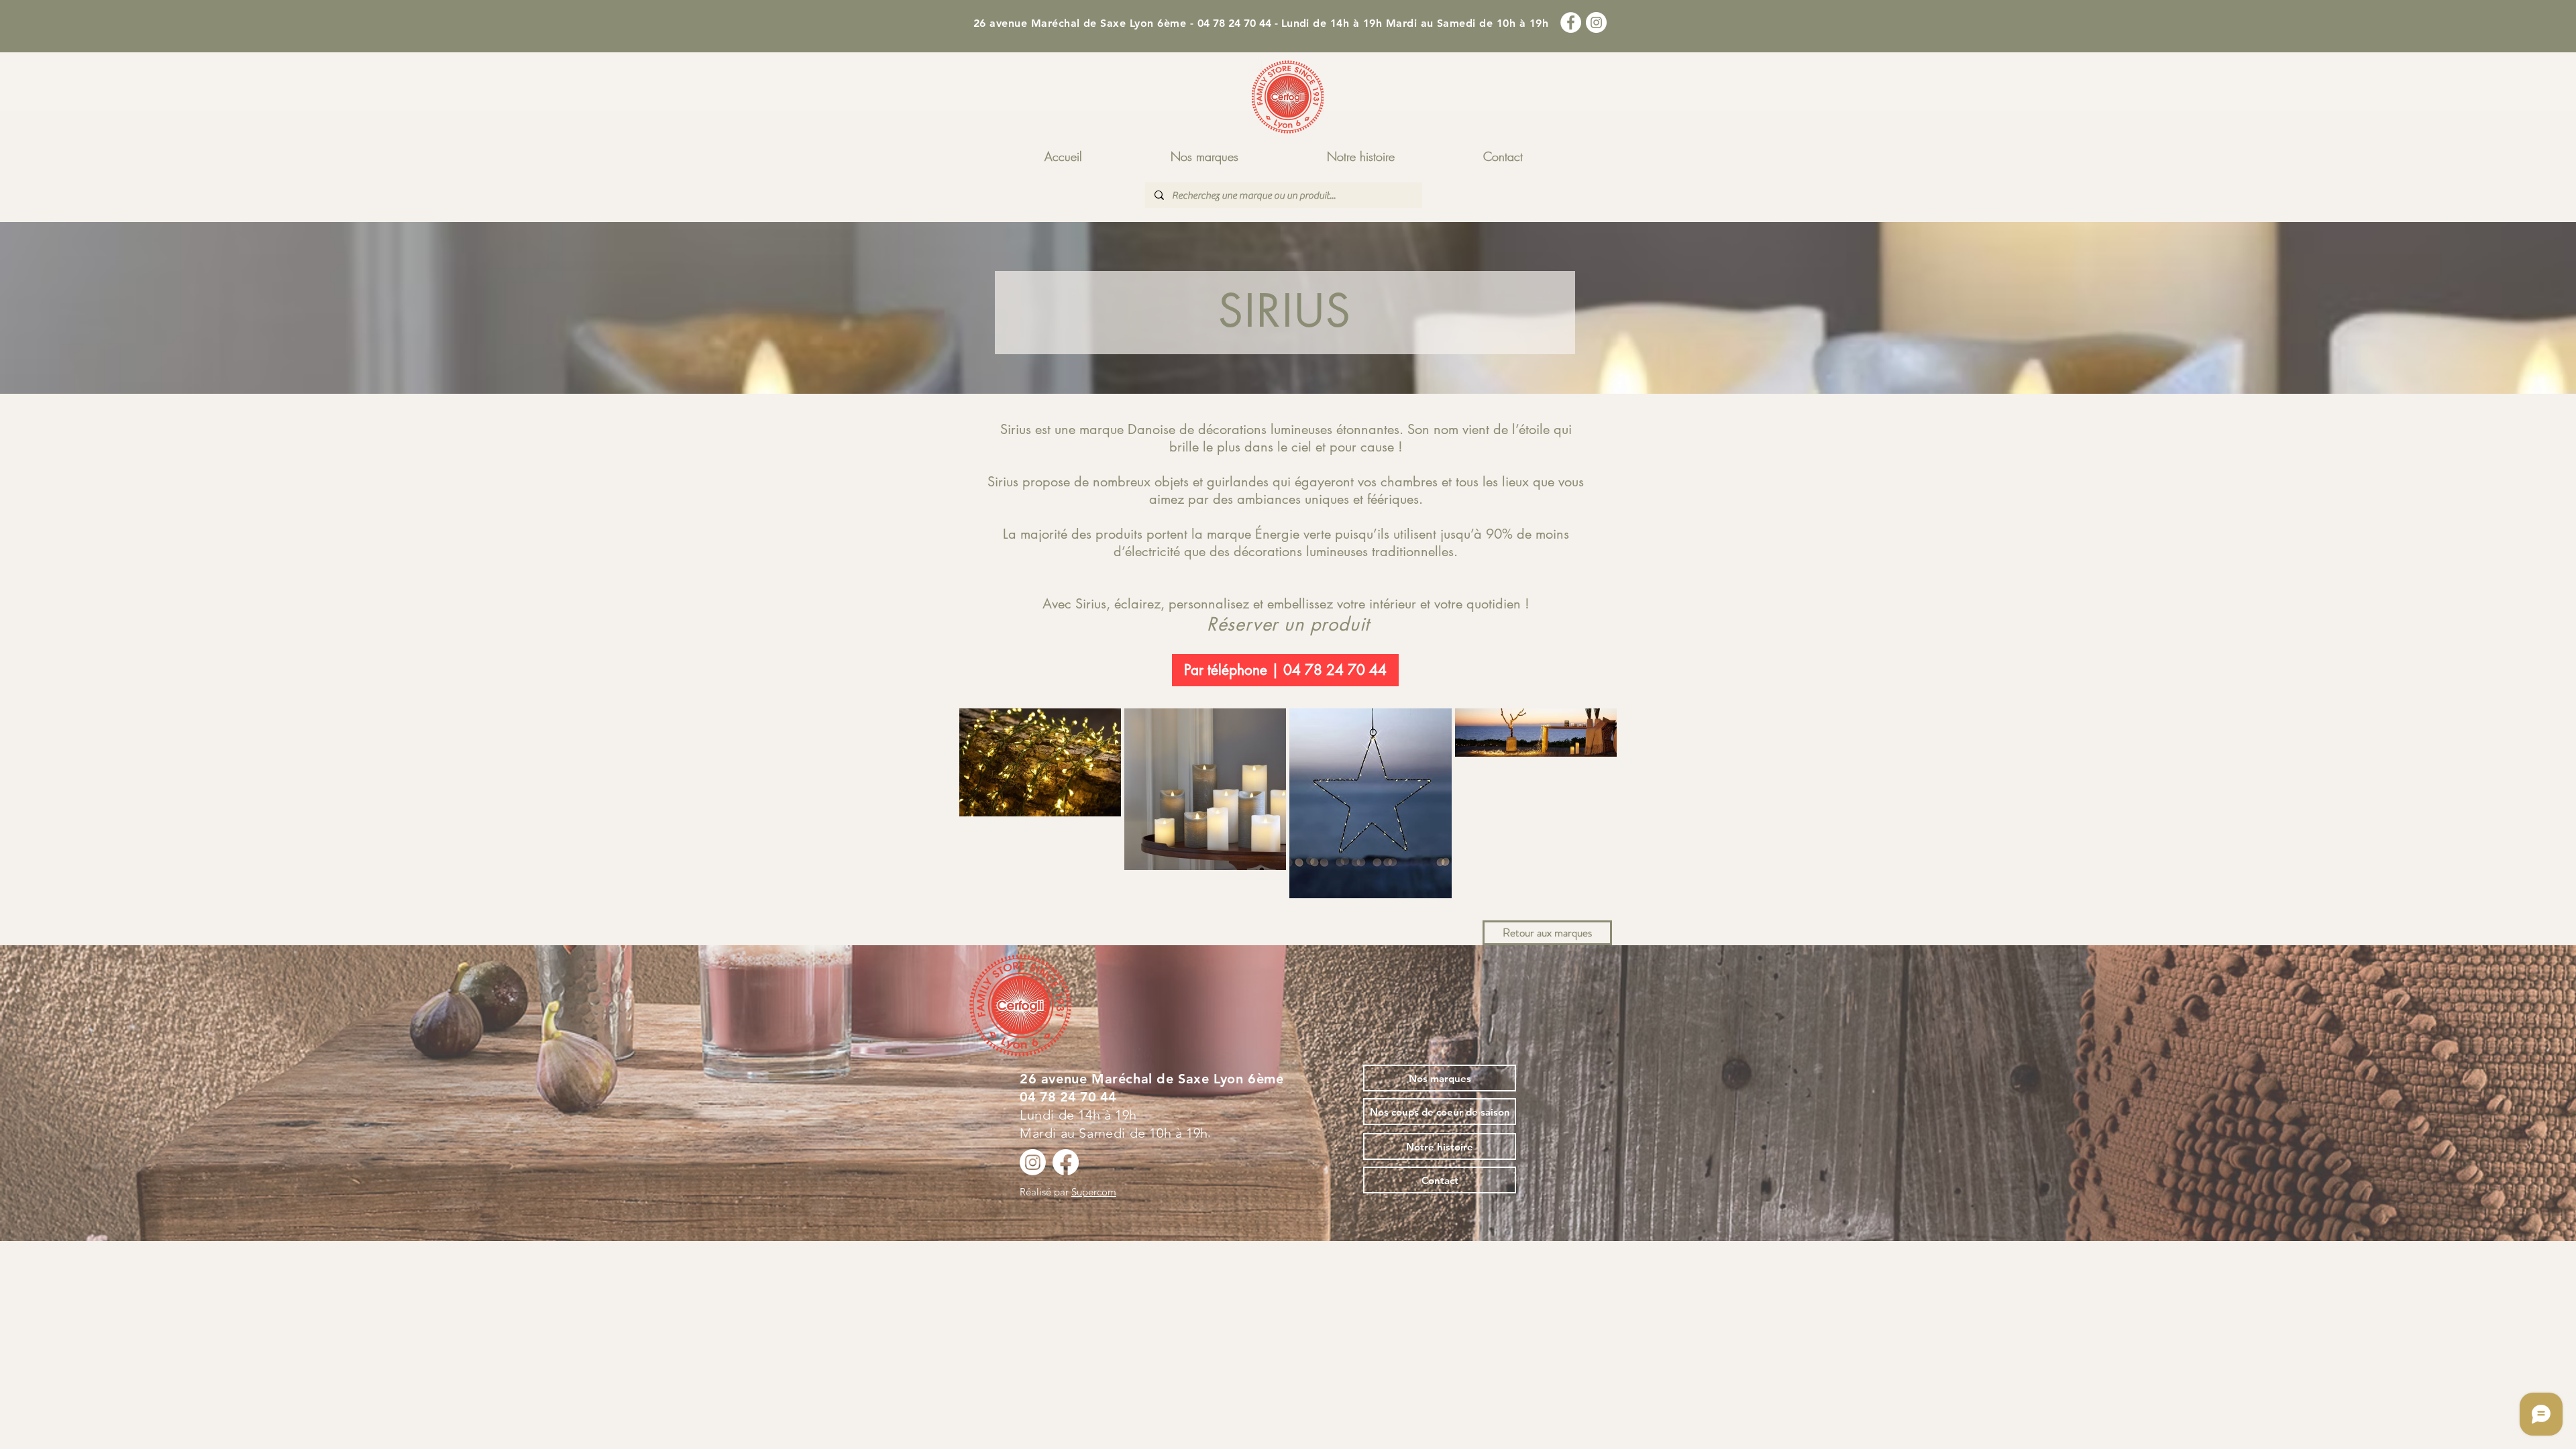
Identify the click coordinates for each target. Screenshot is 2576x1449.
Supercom (1094, 1192)
